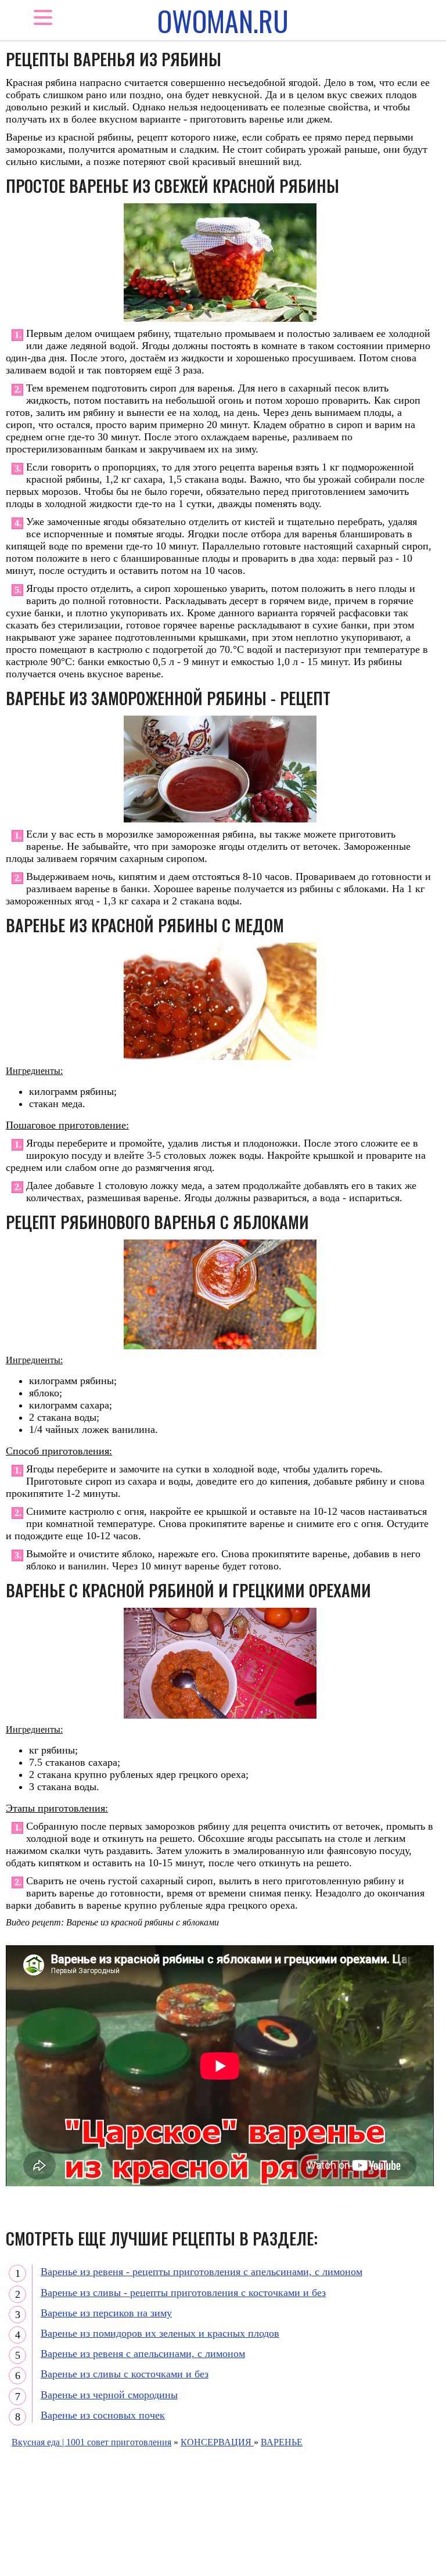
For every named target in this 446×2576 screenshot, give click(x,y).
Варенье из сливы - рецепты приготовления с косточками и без (183, 2293)
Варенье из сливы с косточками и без (125, 2374)
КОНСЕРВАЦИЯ (217, 2442)
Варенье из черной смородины (109, 2395)
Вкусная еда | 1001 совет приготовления (91, 2442)
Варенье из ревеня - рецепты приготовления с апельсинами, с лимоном (202, 2272)
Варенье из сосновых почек (103, 2415)
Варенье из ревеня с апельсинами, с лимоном (143, 2354)
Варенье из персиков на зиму (106, 2313)
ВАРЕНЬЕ (282, 2442)
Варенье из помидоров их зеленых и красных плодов (160, 2333)
